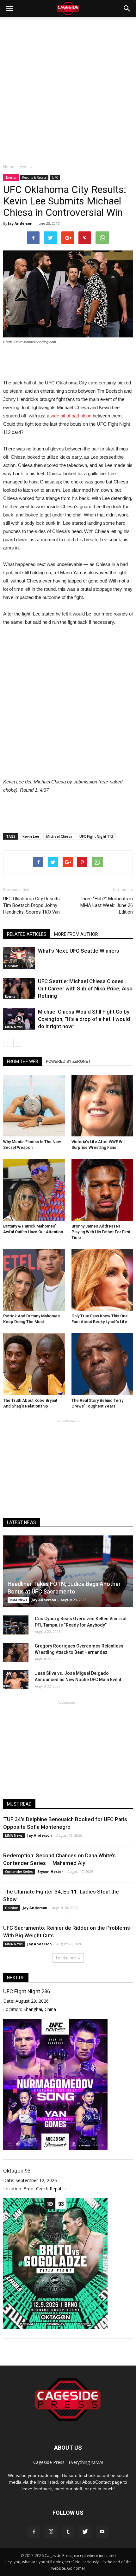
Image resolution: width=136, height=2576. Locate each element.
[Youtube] (102, 2532)
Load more (66, 1958)
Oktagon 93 (17, 2171)
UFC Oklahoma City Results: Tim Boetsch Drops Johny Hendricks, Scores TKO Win (32, 905)
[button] (127, 9)
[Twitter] (85, 2532)
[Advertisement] (68, 89)
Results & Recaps (34, 177)
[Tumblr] (68, 2532)
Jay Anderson (20, 223)
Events (11, 177)
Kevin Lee (31, 836)
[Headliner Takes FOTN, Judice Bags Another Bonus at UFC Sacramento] (68, 1571)
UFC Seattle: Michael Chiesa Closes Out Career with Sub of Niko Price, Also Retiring (85, 988)
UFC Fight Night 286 (27, 1991)
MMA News (14, 1027)
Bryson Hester (50, 1871)
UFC (55, 177)
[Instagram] (51, 2532)
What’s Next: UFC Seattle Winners (79, 951)
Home (9, 166)
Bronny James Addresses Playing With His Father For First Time (101, 1232)
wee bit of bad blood (71, 416)
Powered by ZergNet (68, 1062)
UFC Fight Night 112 (96, 836)
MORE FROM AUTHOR (76, 934)
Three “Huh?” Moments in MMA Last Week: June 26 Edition (106, 905)
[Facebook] (34, 2532)
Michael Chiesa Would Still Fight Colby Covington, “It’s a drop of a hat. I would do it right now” (84, 1019)
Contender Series (19, 1872)
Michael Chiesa (59, 836)
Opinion (12, 966)
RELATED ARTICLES (27, 934)
